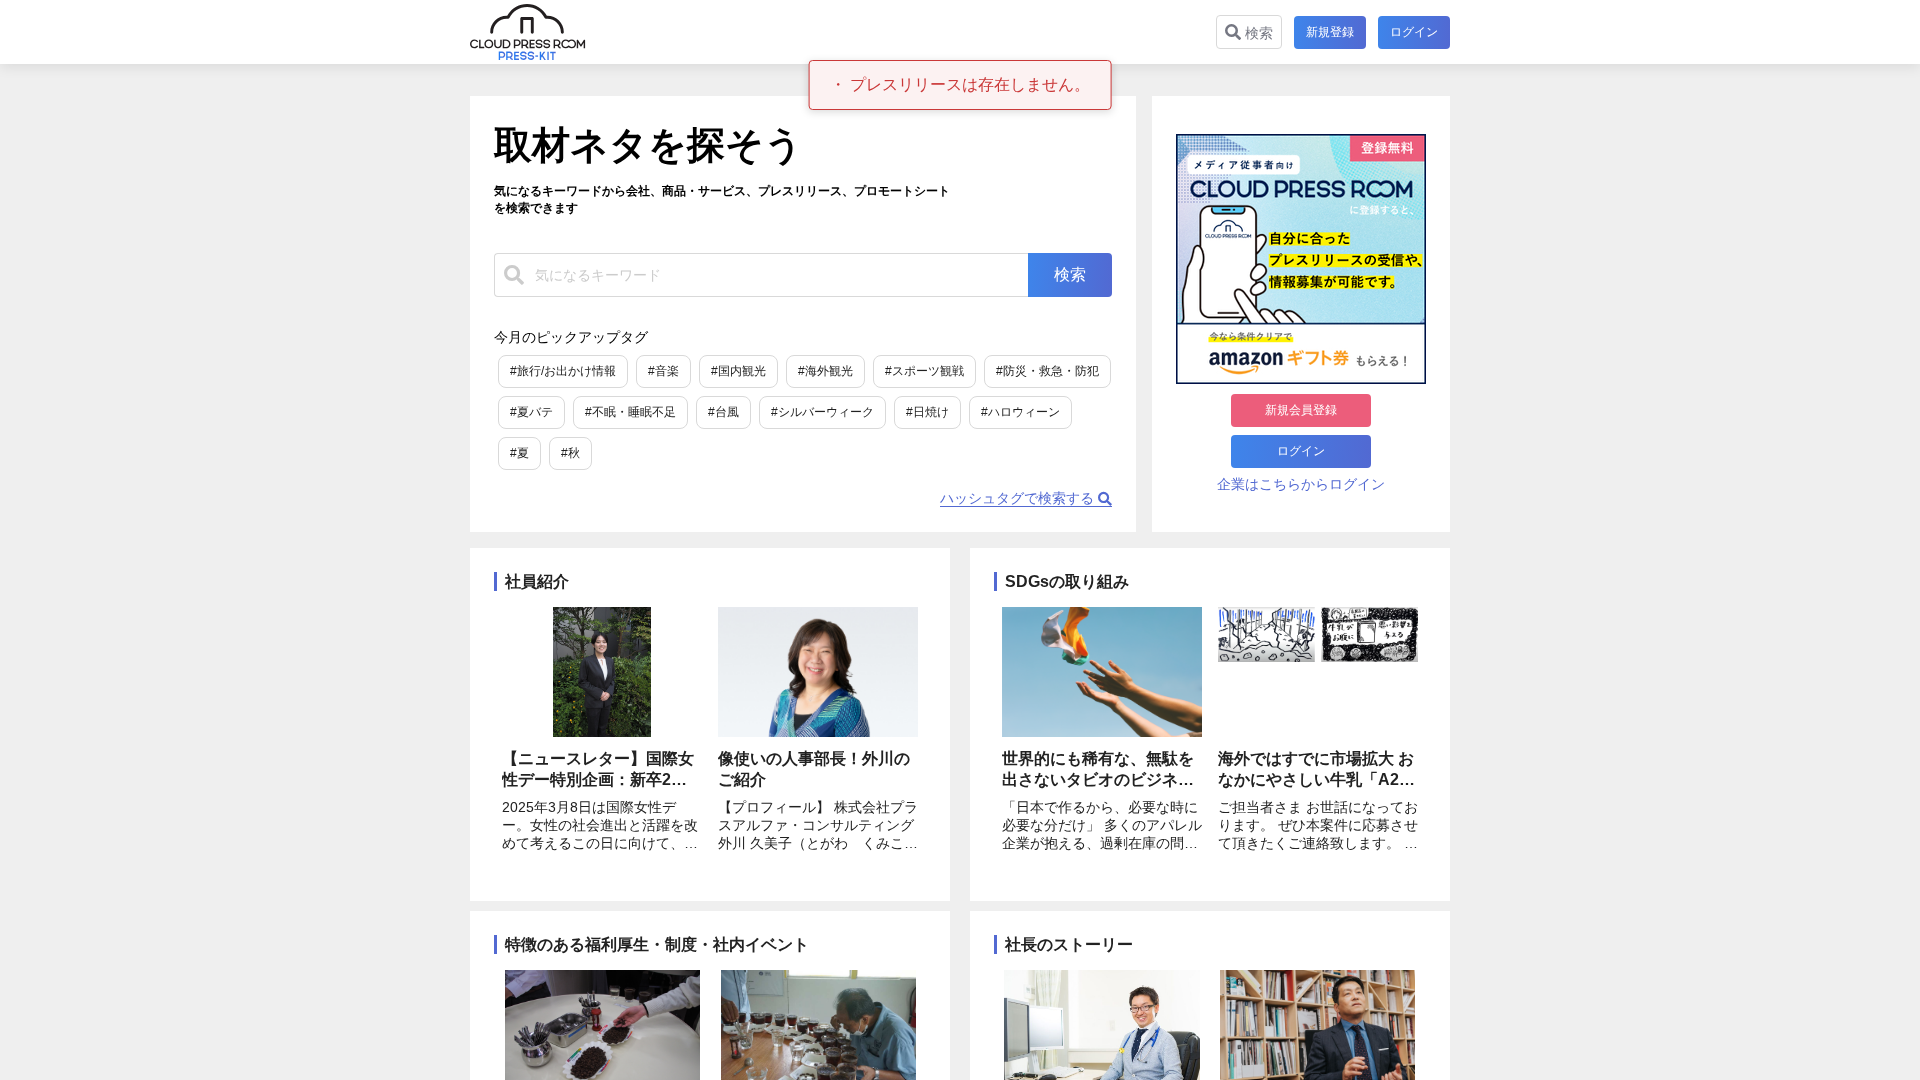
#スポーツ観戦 (924, 371)
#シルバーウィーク (822, 412)
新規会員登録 (1301, 410)
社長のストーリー (1069, 944)
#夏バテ (531, 412)
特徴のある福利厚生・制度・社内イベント (657, 944)
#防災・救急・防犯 (1047, 371)
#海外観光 (825, 371)
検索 (1257, 33)
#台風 (723, 412)
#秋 (570, 453)
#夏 (519, 453)
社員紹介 (537, 581)
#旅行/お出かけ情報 (563, 371)
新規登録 (1330, 32)
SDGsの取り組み (1067, 581)
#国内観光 (738, 371)
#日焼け (927, 412)
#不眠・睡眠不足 (630, 412)
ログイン (1414, 32)
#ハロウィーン (1020, 412)
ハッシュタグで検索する (1019, 498)
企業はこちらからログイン (1301, 484)
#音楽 (663, 371)
